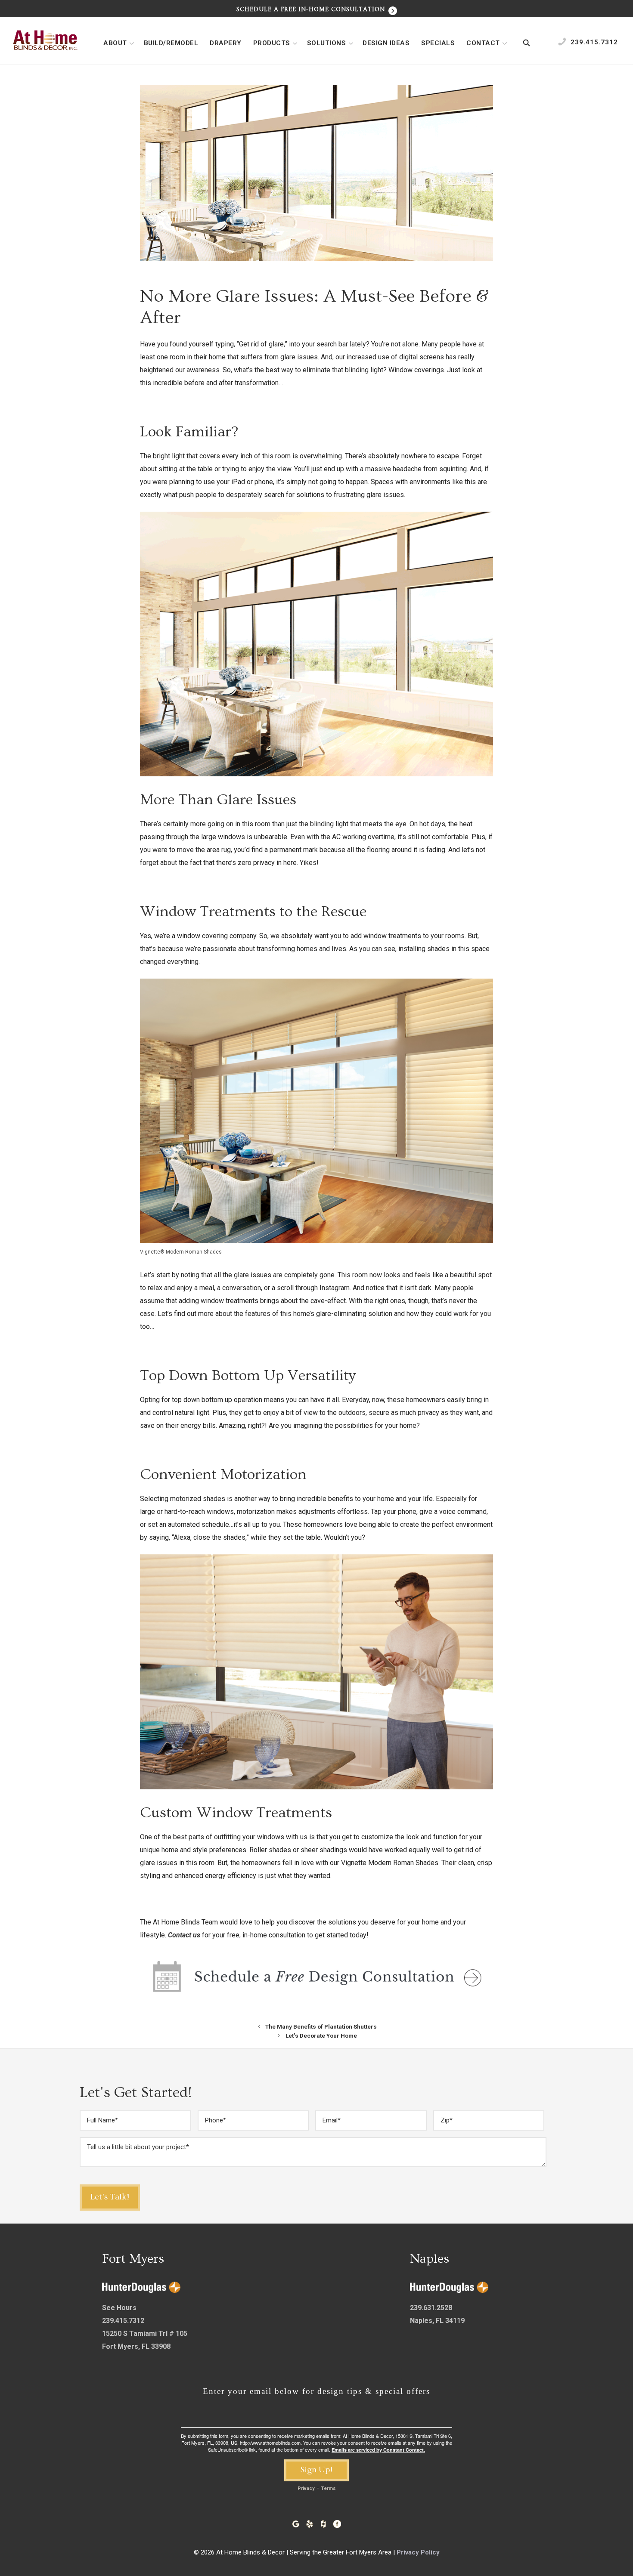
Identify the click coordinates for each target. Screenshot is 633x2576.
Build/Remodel (171, 43)
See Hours (119, 2308)
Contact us (184, 1935)
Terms (328, 2488)
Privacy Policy (418, 2552)
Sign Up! (316, 2470)
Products (272, 43)
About (115, 43)
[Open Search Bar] (526, 43)
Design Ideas (386, 43)
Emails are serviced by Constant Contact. (378, 2450)
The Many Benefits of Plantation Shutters (321, 2026)
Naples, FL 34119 (437, 2321)
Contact (483, 43)
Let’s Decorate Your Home (321, 2035)
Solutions (327, 43)
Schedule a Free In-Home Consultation (312, 9)
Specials (438, 43)
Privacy (306, 2488)
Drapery (226, 43)
